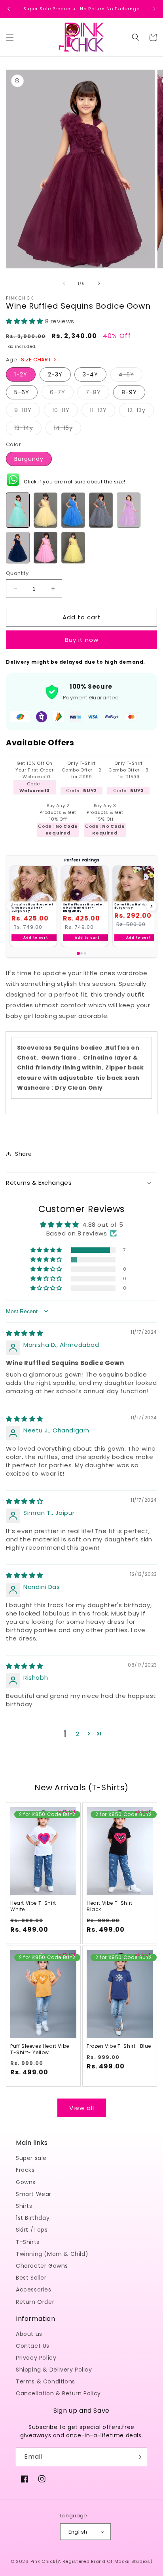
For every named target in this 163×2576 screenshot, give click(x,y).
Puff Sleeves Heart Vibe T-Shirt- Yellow (40, 2049)
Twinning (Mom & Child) (52, 2254)
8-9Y (129, 392)
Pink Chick (43, 2561)
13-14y (28, 429)
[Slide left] (64, 283)
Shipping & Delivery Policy (54, 2370)
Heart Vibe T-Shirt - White (35, 1906)
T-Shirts (28, 2242)
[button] (10, 37)
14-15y (67, 429)
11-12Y (102, 412)
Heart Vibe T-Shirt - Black (112, 1906)
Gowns (26, 2182)
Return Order (35, 2302)
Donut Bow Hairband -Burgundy (136, 906)
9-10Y (27, 412)
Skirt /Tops (32, 2230)
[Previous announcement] (9, 9)
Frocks (25, 2170)
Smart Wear (34, 2194)
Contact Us (33, 2346)
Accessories (34, 2290)
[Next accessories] (152, 906)
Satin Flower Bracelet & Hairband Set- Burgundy (84, 907)
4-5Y (131, 376)
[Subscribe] (138, 2457)
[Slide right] (99, 283)
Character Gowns (42, 2266)
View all (82, 2108)
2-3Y (55, 374)
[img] (25, 1333)
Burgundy (29, 459)
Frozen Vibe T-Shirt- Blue (119, 2046)
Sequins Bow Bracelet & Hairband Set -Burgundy (32, 907)
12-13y (141, 412)
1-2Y (21, 374)
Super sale (31, 2158)
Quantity (17, 573)
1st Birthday (33, 2218)
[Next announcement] (154, 9)
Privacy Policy (36, 2358)
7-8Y (97, 394)
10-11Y (65, 412)
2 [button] (78, 1734)
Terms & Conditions (45, 2381)
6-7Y (62, 394)
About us (29, 2334)
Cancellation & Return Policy (58, 2393)
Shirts (24, 2206)
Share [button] (24, 1154)
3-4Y (90, 374)
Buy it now (82, 640)
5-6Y (22, 392)
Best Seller (31, 2278)
